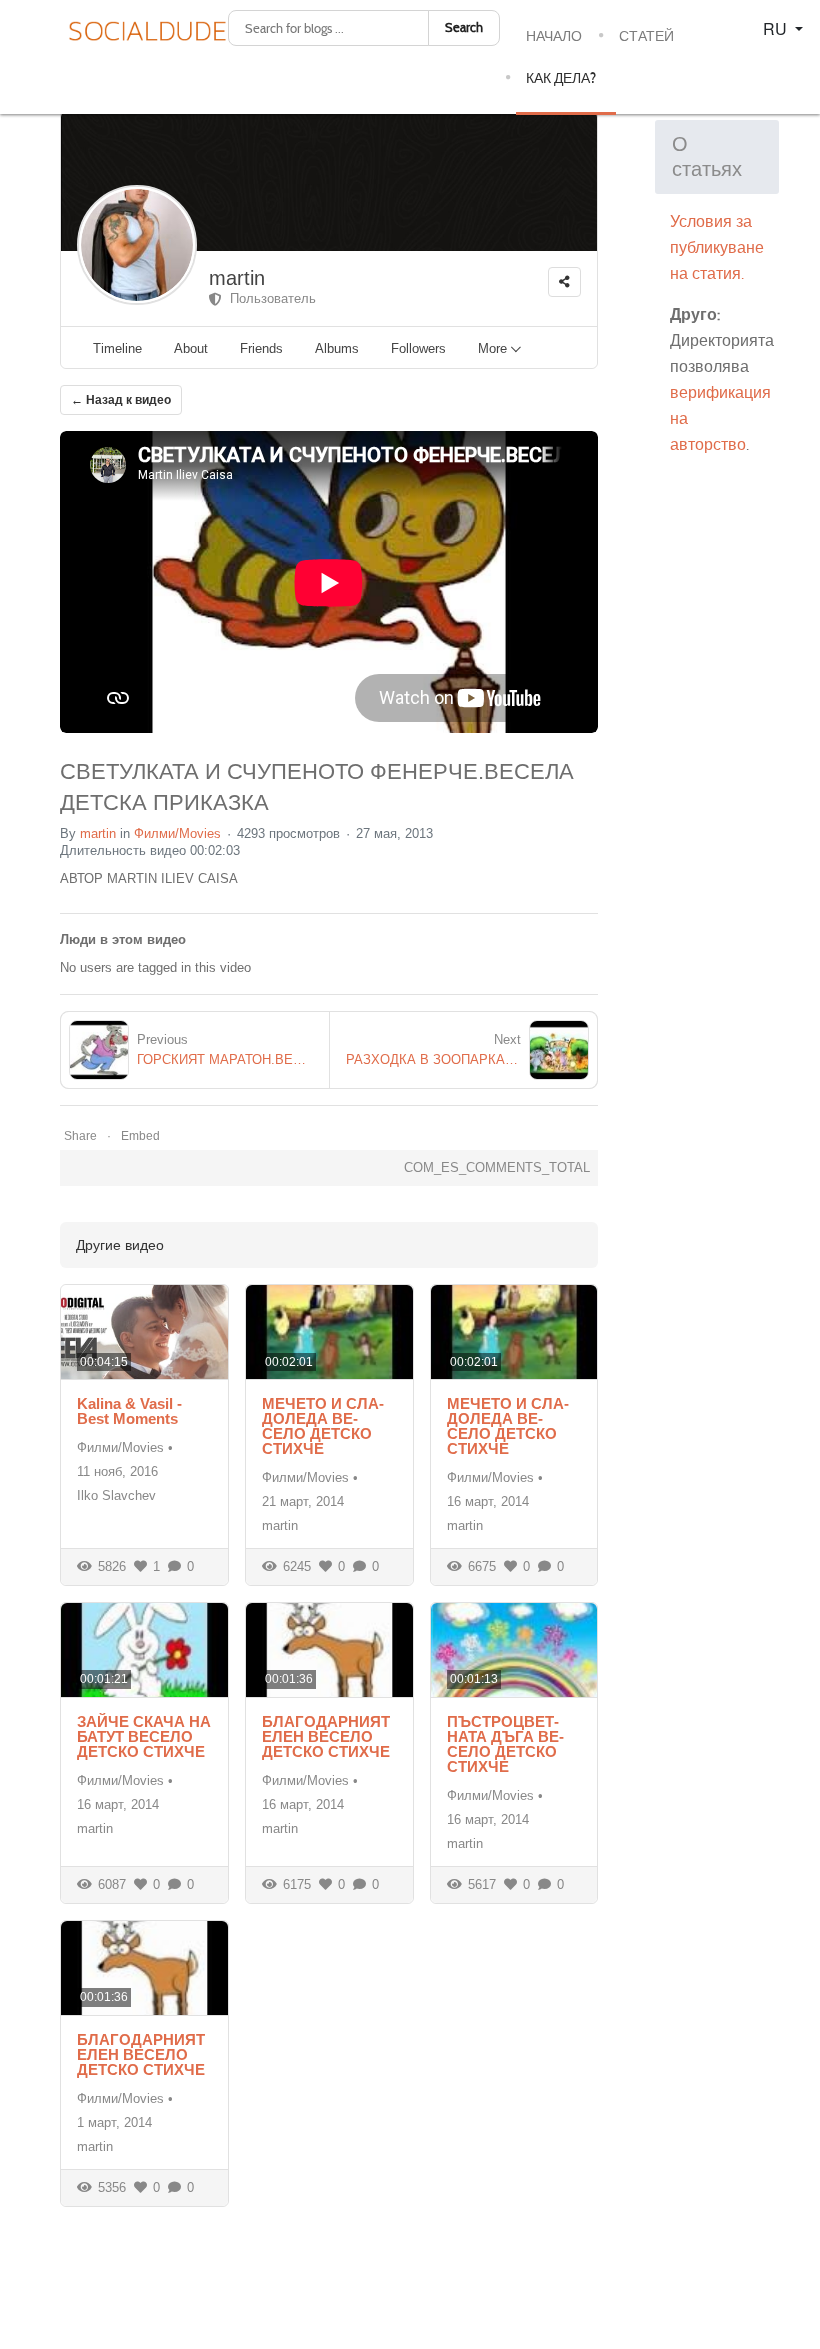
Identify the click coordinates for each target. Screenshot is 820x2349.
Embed (140, 1136)
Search (464, 27)
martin (237, 278)
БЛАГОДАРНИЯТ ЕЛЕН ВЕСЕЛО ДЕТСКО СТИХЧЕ (326, 1736)
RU (777, 28)
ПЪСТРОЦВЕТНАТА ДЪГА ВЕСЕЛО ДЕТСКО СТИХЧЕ (505, 1744)
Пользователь (269, 298)
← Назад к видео (121, 400)
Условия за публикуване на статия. (717, 247)
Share (80, 1136)
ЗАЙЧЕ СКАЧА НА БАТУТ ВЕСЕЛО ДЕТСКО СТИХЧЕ (144, 1736)
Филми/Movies (177, 833)
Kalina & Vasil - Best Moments (129, 1411)
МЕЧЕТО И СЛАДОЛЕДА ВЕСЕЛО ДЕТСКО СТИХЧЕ (323, 1426)
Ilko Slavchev (116, 1495)
